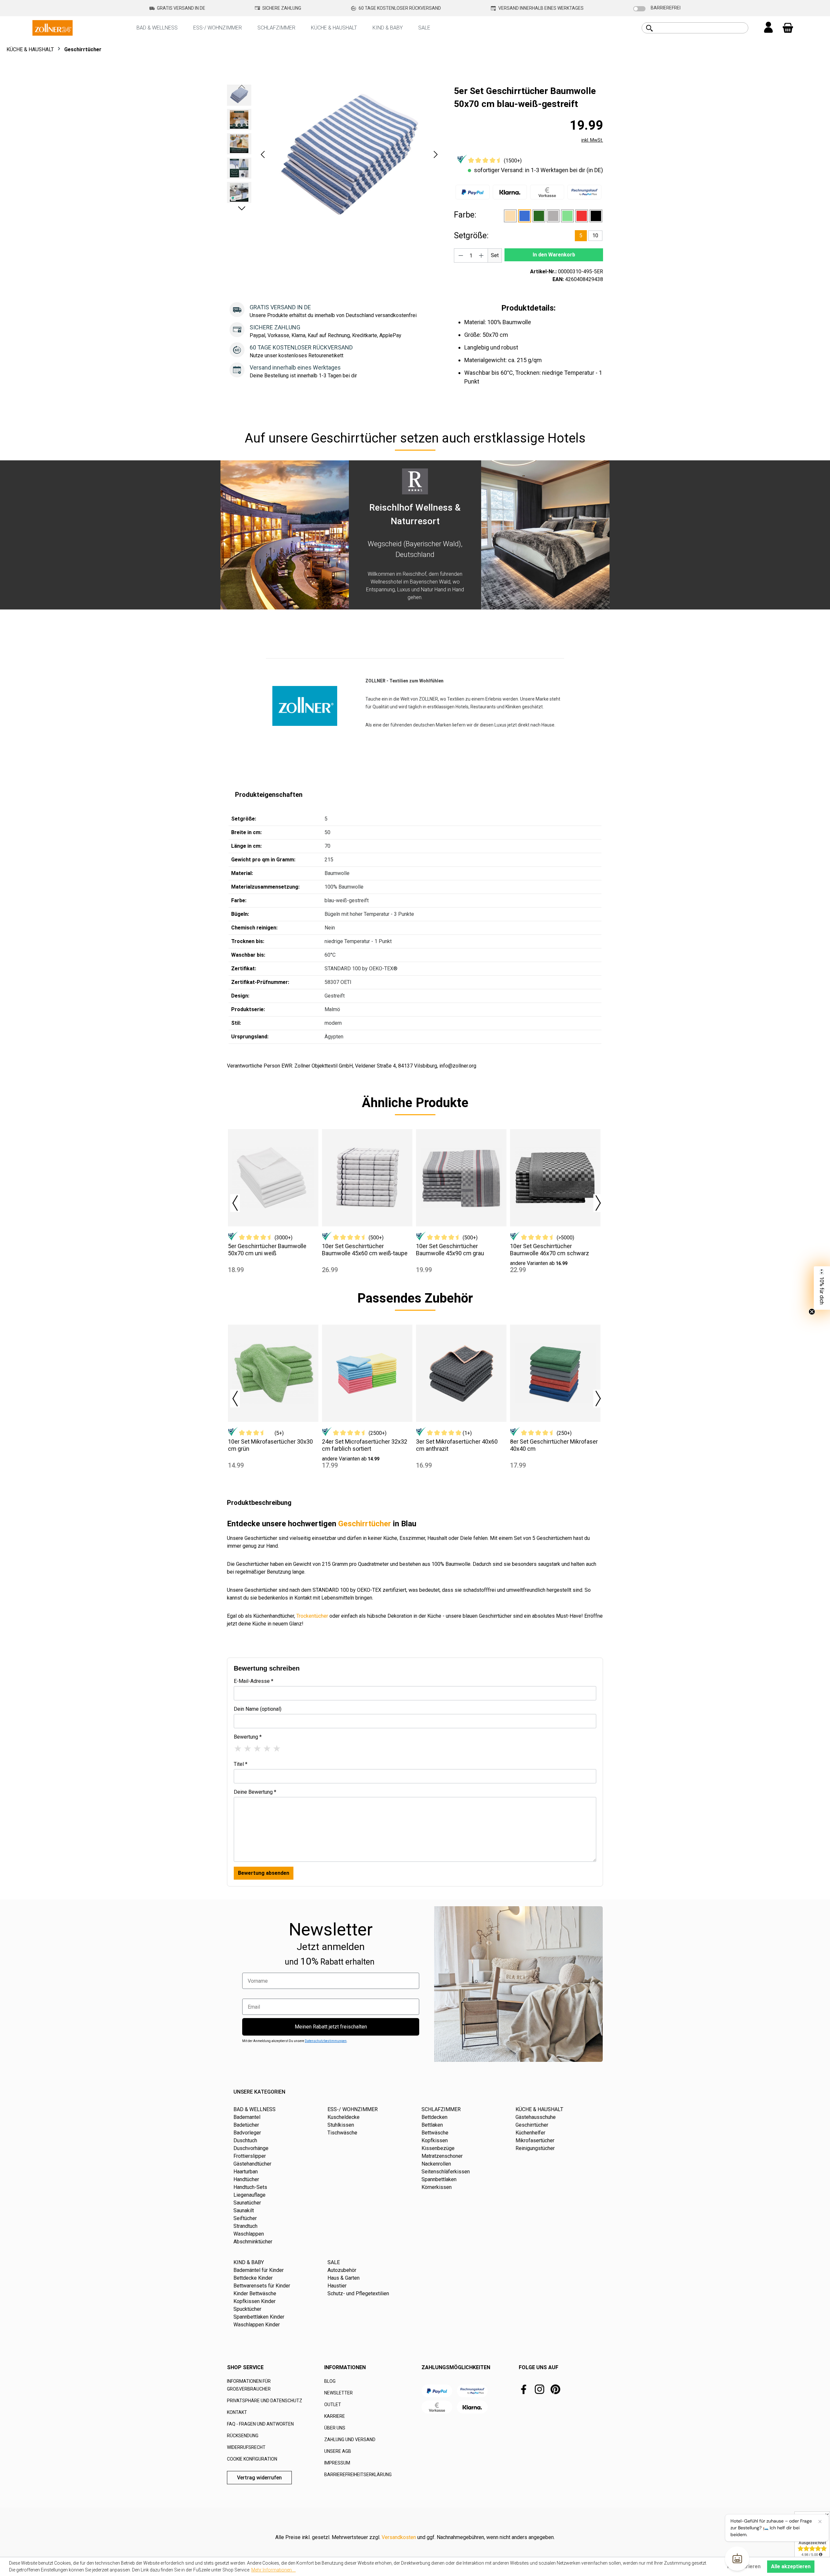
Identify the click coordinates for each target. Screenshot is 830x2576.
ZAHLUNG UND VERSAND (350, 2440)
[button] (263, 154)
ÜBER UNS (335, 2428)
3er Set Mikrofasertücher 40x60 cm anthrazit (457, 1445)
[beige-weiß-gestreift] (510, 216)
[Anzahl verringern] (461, 255)
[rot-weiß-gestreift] (582, 216)
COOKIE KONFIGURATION (252, 2459)
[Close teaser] (812, 1312)
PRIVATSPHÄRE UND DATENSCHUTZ (265, 2401)
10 (595, 236)
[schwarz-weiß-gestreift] (596, 216)
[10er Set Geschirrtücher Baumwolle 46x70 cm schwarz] (555, 1178)
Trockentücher (312, 1616)
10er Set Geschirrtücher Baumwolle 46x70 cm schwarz (550, 1250)
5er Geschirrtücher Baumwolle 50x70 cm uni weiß (267, 1250)
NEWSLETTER (338, 2393)
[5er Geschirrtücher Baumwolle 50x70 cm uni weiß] (273, 1178)
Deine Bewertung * (255, 1792)
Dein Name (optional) (258, 1709)
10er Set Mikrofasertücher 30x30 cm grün (270, 1445)
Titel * (241, 1764)
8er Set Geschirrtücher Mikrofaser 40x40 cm (554, 1445)
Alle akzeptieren (791, 2566)
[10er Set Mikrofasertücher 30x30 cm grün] (273, 1373)
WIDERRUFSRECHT (246, 2447)
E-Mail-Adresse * (254, 1681)
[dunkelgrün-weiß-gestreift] (539, 216)
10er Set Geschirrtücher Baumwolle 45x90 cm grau (450, 1250)
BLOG (330, 2381)
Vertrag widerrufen (259, 2478)
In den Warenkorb (554, 255)
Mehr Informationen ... (273, 2570)
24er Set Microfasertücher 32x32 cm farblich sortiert (365, 1445)
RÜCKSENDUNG (243, 2436)
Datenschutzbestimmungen (326, 2041)
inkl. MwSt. (592, 140)
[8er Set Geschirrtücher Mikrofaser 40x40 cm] (555, 1373)
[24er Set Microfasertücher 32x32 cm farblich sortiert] (367, 1373)
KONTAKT (237, 2412)
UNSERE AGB (338, 2451)
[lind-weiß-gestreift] (567, 216)
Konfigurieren (744, 2566)
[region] (334, 154)
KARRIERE (335, 2416)
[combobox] (702, 28)
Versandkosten (399, 2537)
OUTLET (333, 2405)
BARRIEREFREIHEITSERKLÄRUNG (358, 2475)
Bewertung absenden (264, 1873)
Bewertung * (248, 1737)
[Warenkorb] (788, 28)
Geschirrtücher (365, 1524)
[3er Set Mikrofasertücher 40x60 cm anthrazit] (461, 1373)
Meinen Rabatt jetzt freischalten (331, 2027)
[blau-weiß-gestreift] (525, 216)
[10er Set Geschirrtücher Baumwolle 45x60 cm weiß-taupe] (367, 1178)
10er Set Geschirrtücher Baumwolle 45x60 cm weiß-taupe (365, 1250)
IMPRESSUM (337, 2463)
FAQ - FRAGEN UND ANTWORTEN (260, 2424)
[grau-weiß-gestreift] (553, 216)
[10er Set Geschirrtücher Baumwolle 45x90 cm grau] (461, 1178)
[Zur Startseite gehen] (53, 27)
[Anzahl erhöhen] (481, 255)
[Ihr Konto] (768, 28)
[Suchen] (649, 28)
